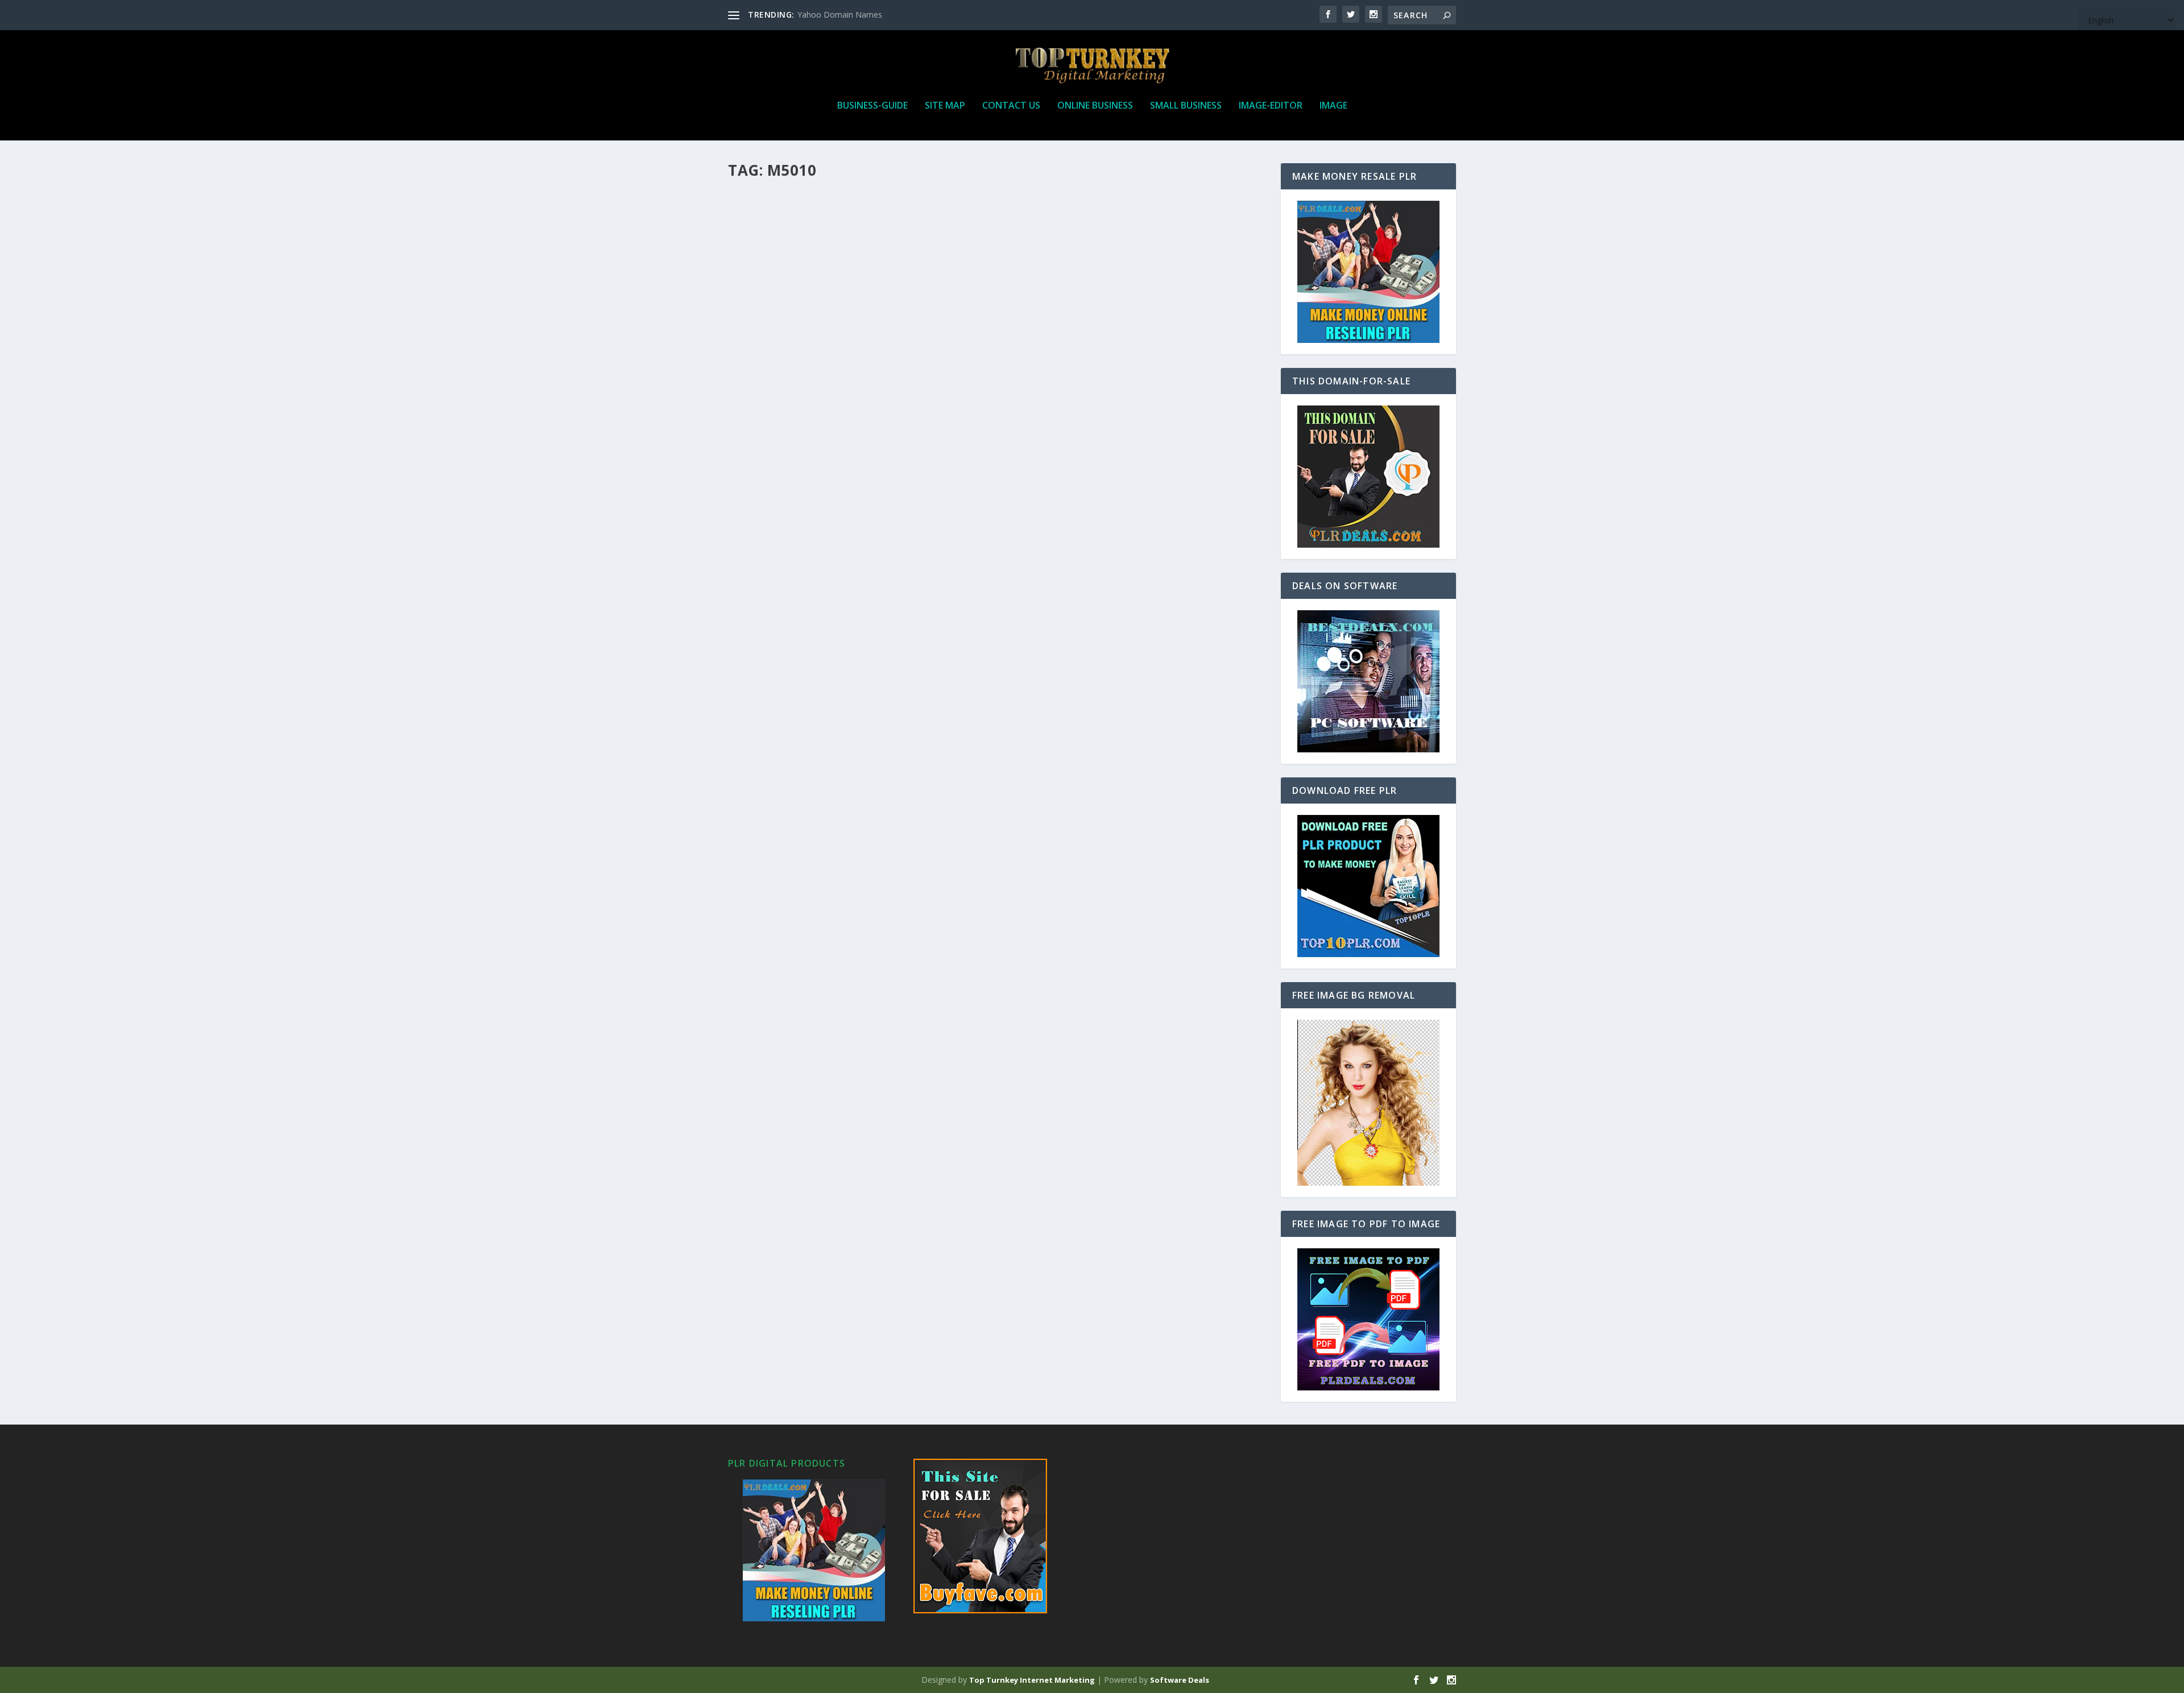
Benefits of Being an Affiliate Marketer (843, 489)
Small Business (1186, 106)
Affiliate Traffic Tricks (801, 585)
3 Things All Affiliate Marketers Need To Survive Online (886, 299)
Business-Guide (872, 106)
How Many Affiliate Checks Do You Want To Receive (874, 204)
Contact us (1011, 106)
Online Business (1095, 106)
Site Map (945, 106)
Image (1333, 106)
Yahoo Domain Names (840, 15)
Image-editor (1271, 106)
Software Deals (1180, 1680)
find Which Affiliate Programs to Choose (850, 394)
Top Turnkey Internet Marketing (1032, 1680)
